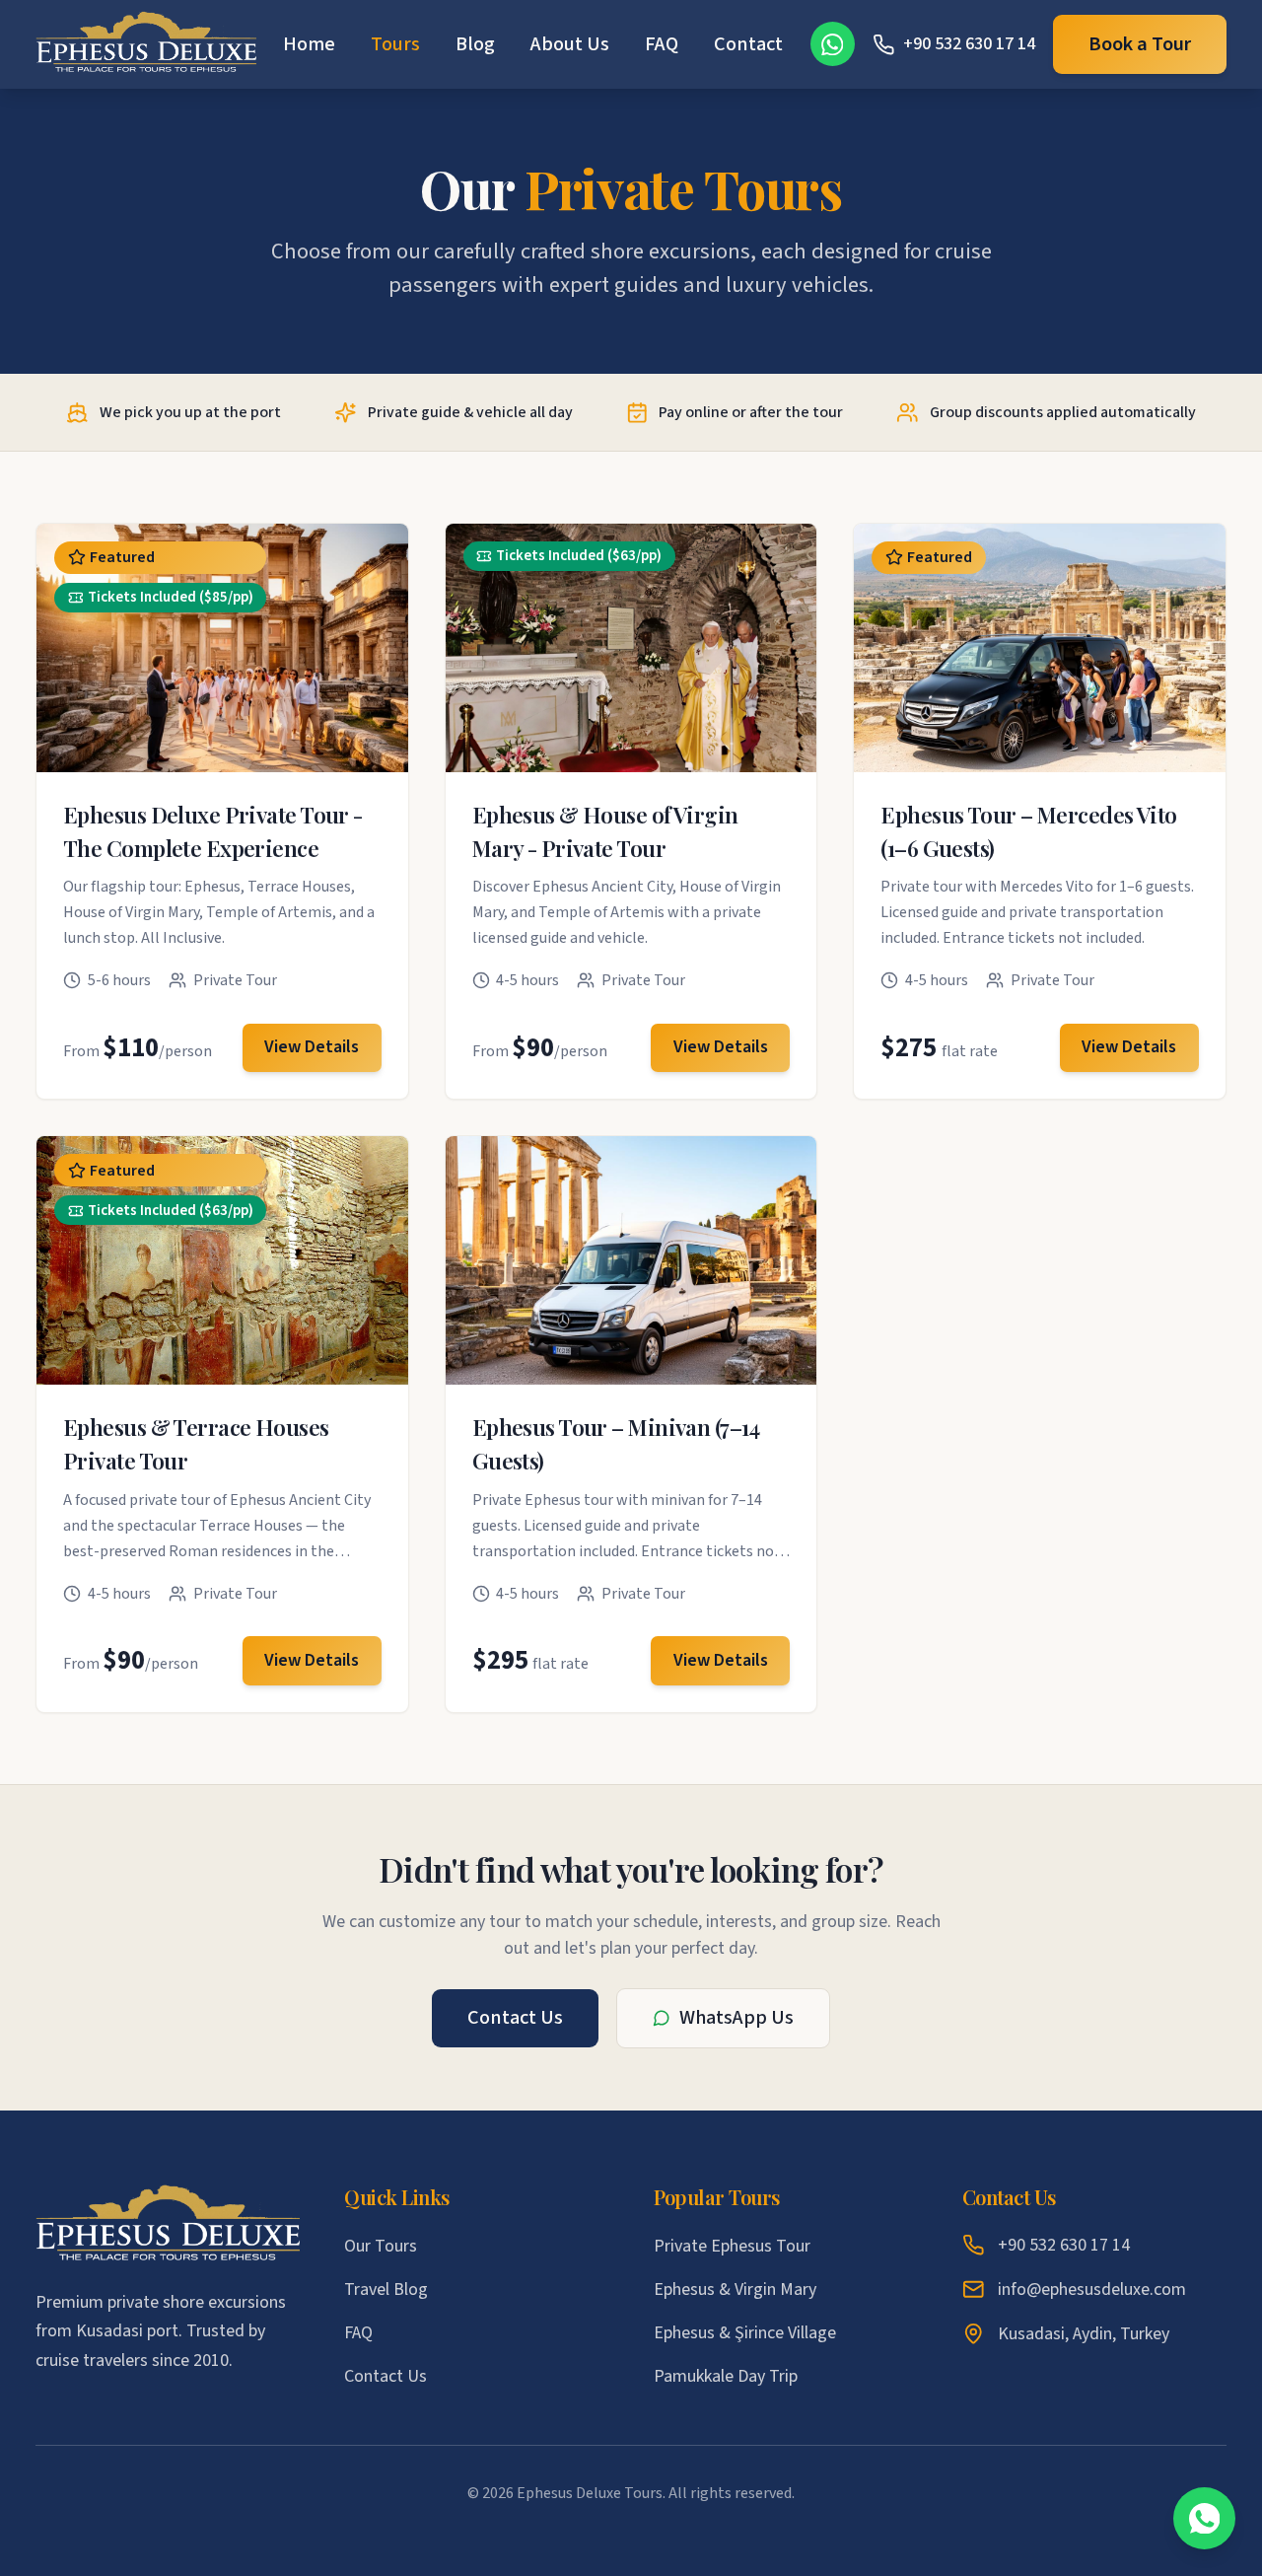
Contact (748, 44)
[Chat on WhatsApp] (1204, 2518)
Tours (395, 44)
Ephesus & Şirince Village (745, 2333)
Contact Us (515, 2017)
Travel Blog (386, 2290)
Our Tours (381, 2246)
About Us (570, 44)
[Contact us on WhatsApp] (833, 44)
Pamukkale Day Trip (726, 2376)
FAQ (662, 44)
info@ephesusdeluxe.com (1092, 2290)
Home (309, 44)
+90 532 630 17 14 (1064, 2245)
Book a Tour (1140, 44)
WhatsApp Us (736, 2017)
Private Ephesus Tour (732, 2246)
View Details (312, 1047)
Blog (475, 44)
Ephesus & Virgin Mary (735, 2290)
